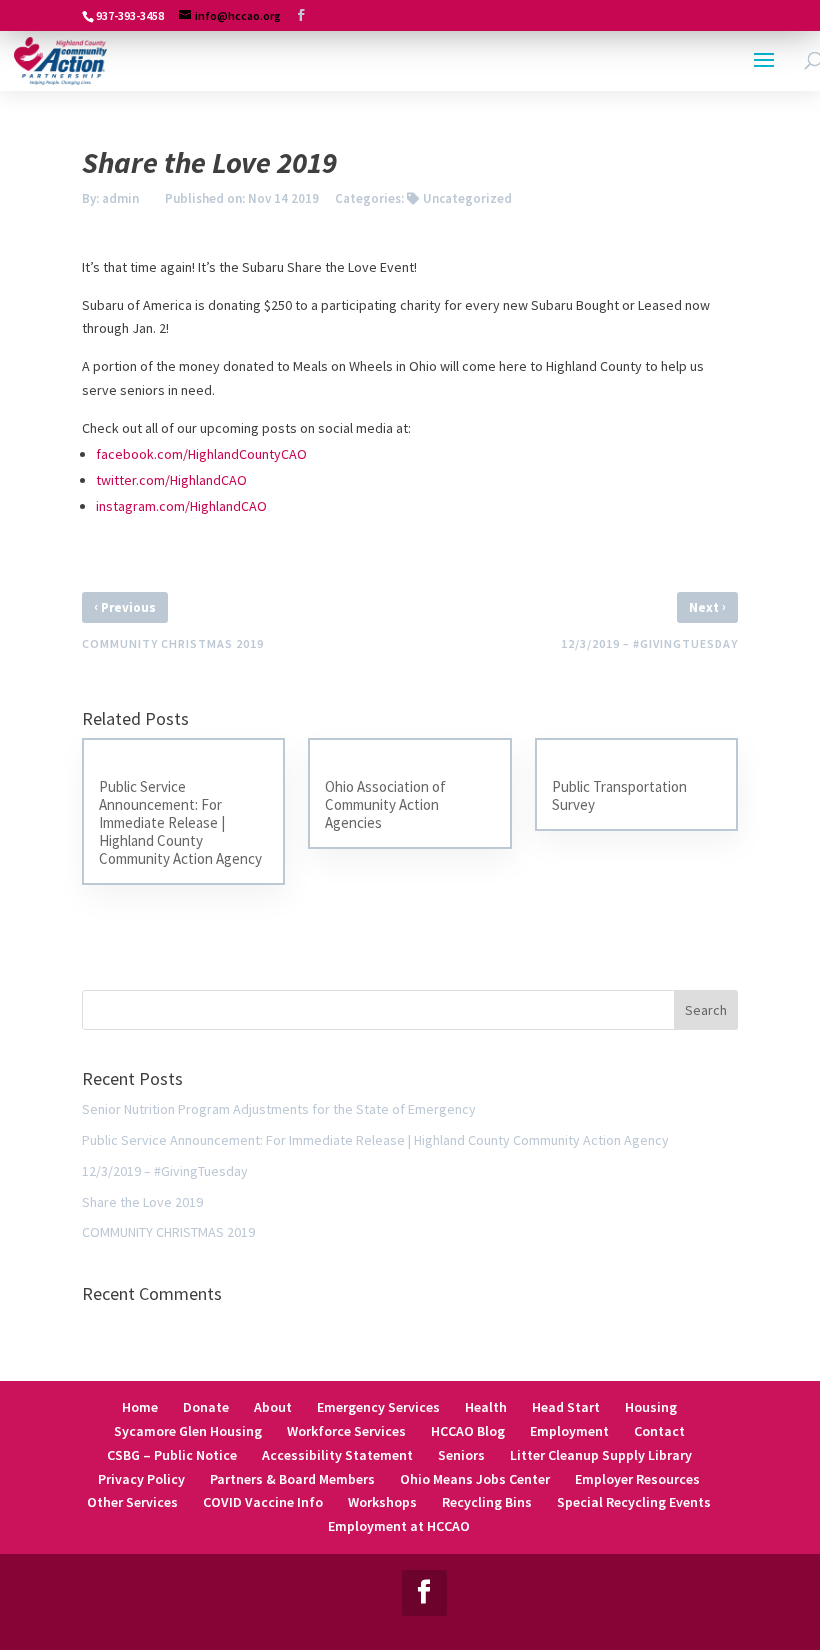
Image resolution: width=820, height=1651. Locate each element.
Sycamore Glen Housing (188, 1431)
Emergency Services (378, 1407)
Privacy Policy (141, 1479)
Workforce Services (346, 1431)
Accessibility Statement (337, 1455)
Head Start (566, 1407)
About (273, 1407)
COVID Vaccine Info (263, 1502)
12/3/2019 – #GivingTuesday (165, 1171)
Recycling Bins (487, 1502)
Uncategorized (467, 198)
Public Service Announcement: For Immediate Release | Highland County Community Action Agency (375, 1140)
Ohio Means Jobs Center (475, 1479)
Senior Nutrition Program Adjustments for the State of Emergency (279, 1109)
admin (120, 198)
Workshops (382, 1502)
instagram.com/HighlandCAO (181, 506)
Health (486, 1407)
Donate (206, 1407)
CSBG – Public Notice (172, 1455)
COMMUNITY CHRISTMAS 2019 (168, 1232)
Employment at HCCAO (399, 1526)
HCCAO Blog (468, 1431)
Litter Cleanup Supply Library (601, 1455)
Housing (651, 1407)
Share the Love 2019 (142, 1202)
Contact (659, 1431)
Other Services (132, 1502)
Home (140, 1407)
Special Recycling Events (634, 1502)
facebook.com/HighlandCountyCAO (201, 454)
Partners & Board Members (292, 1479)
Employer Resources (637, 1479)
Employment (569, 1431)
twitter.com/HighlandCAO (171, 480)
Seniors (461, 1455)
